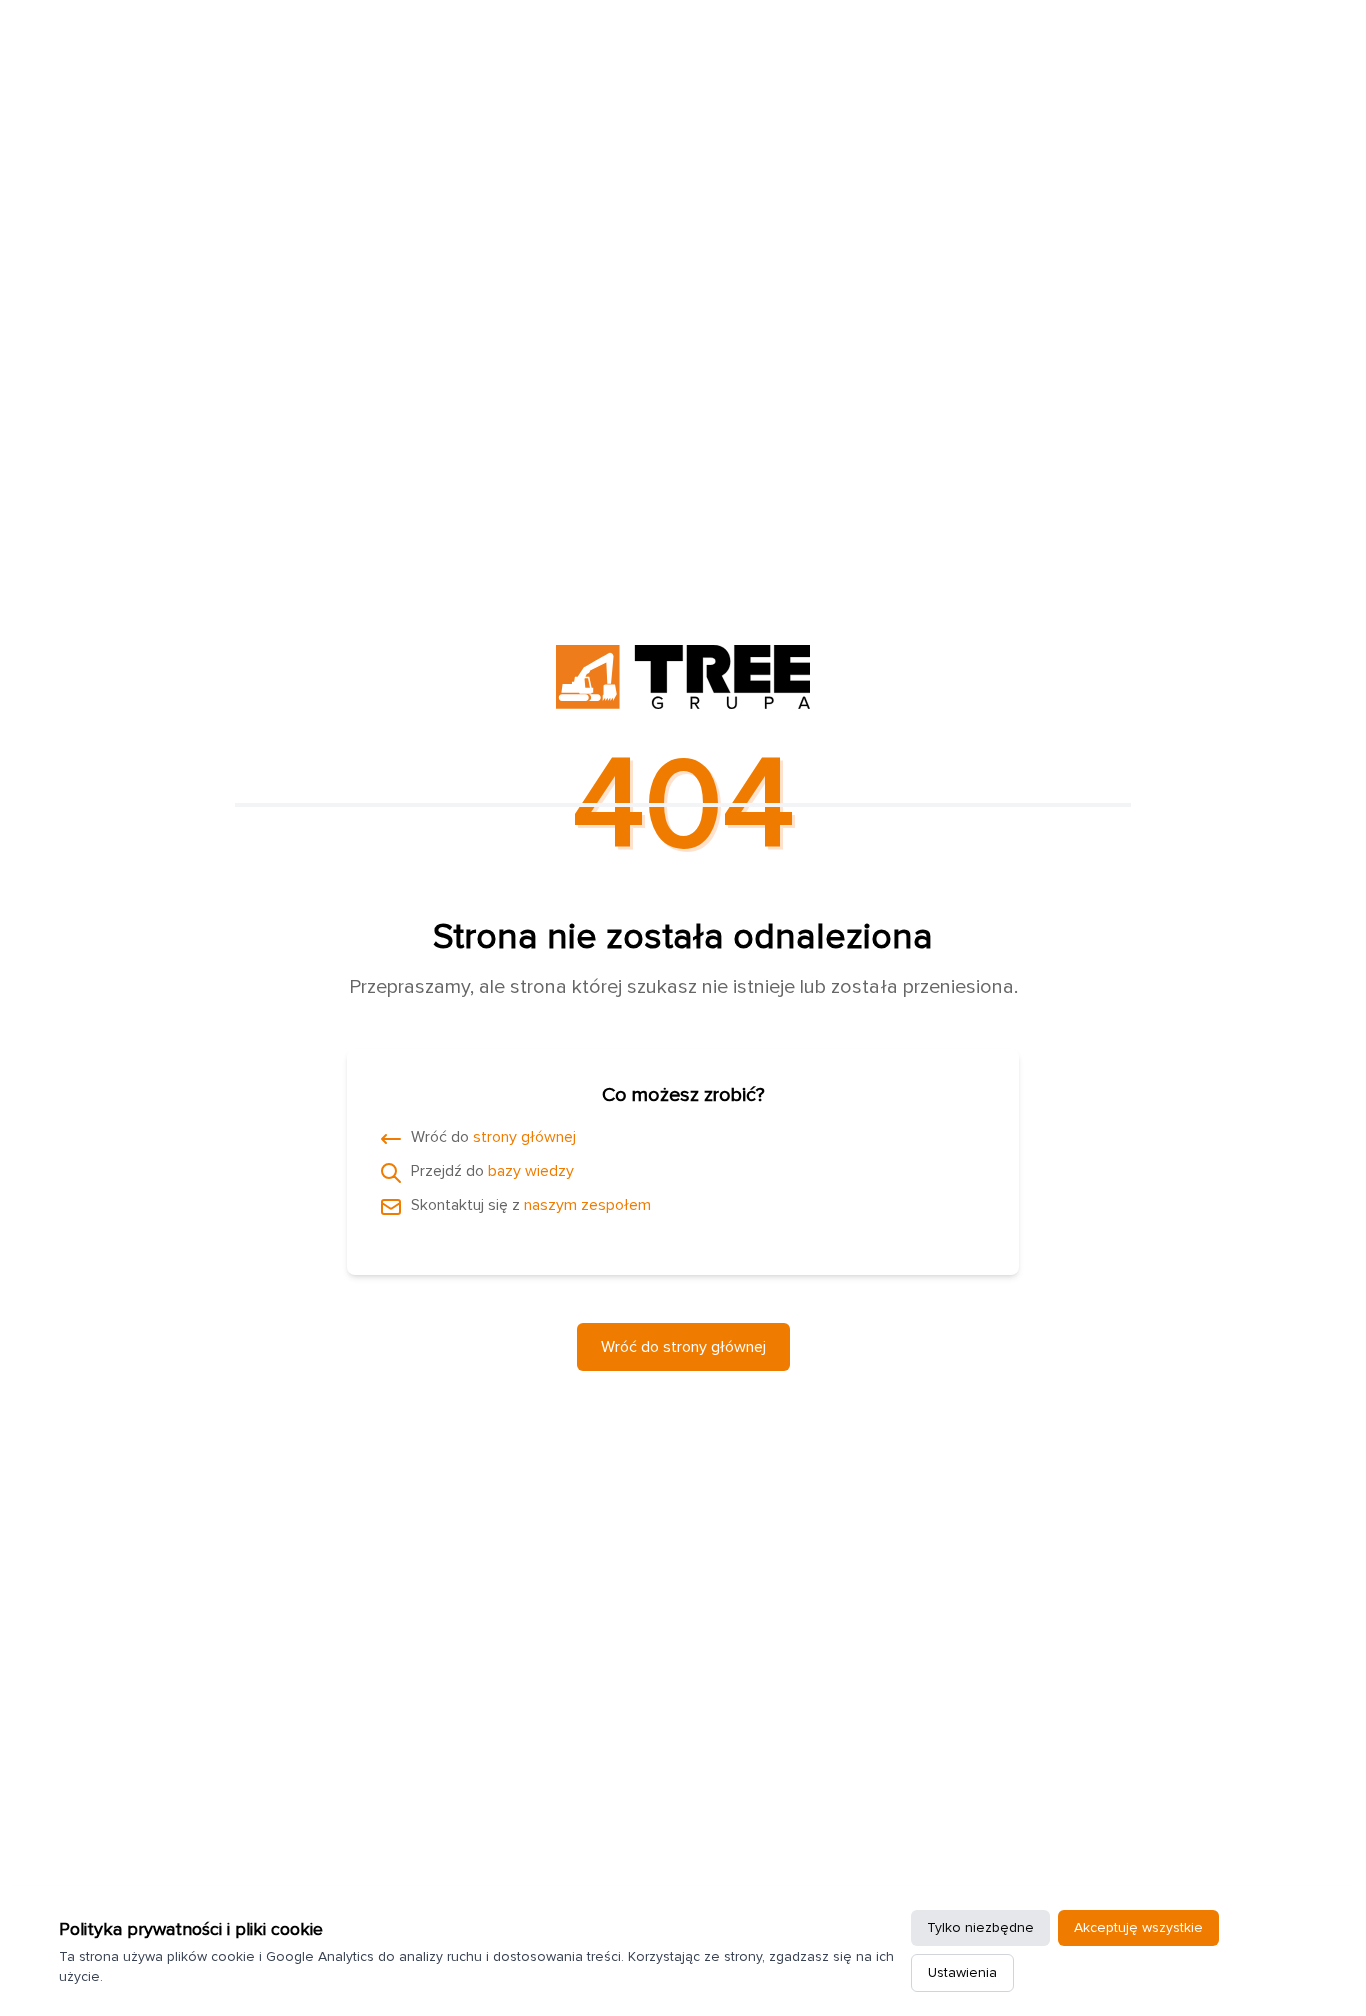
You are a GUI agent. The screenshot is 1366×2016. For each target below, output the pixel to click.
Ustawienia (962, 1972)
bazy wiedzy (531, 1171)
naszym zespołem (587, 1205)
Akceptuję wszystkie (1138, 1927)
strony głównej (524, 1137)
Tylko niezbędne (980, 1927)
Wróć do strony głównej (683, 1347)
